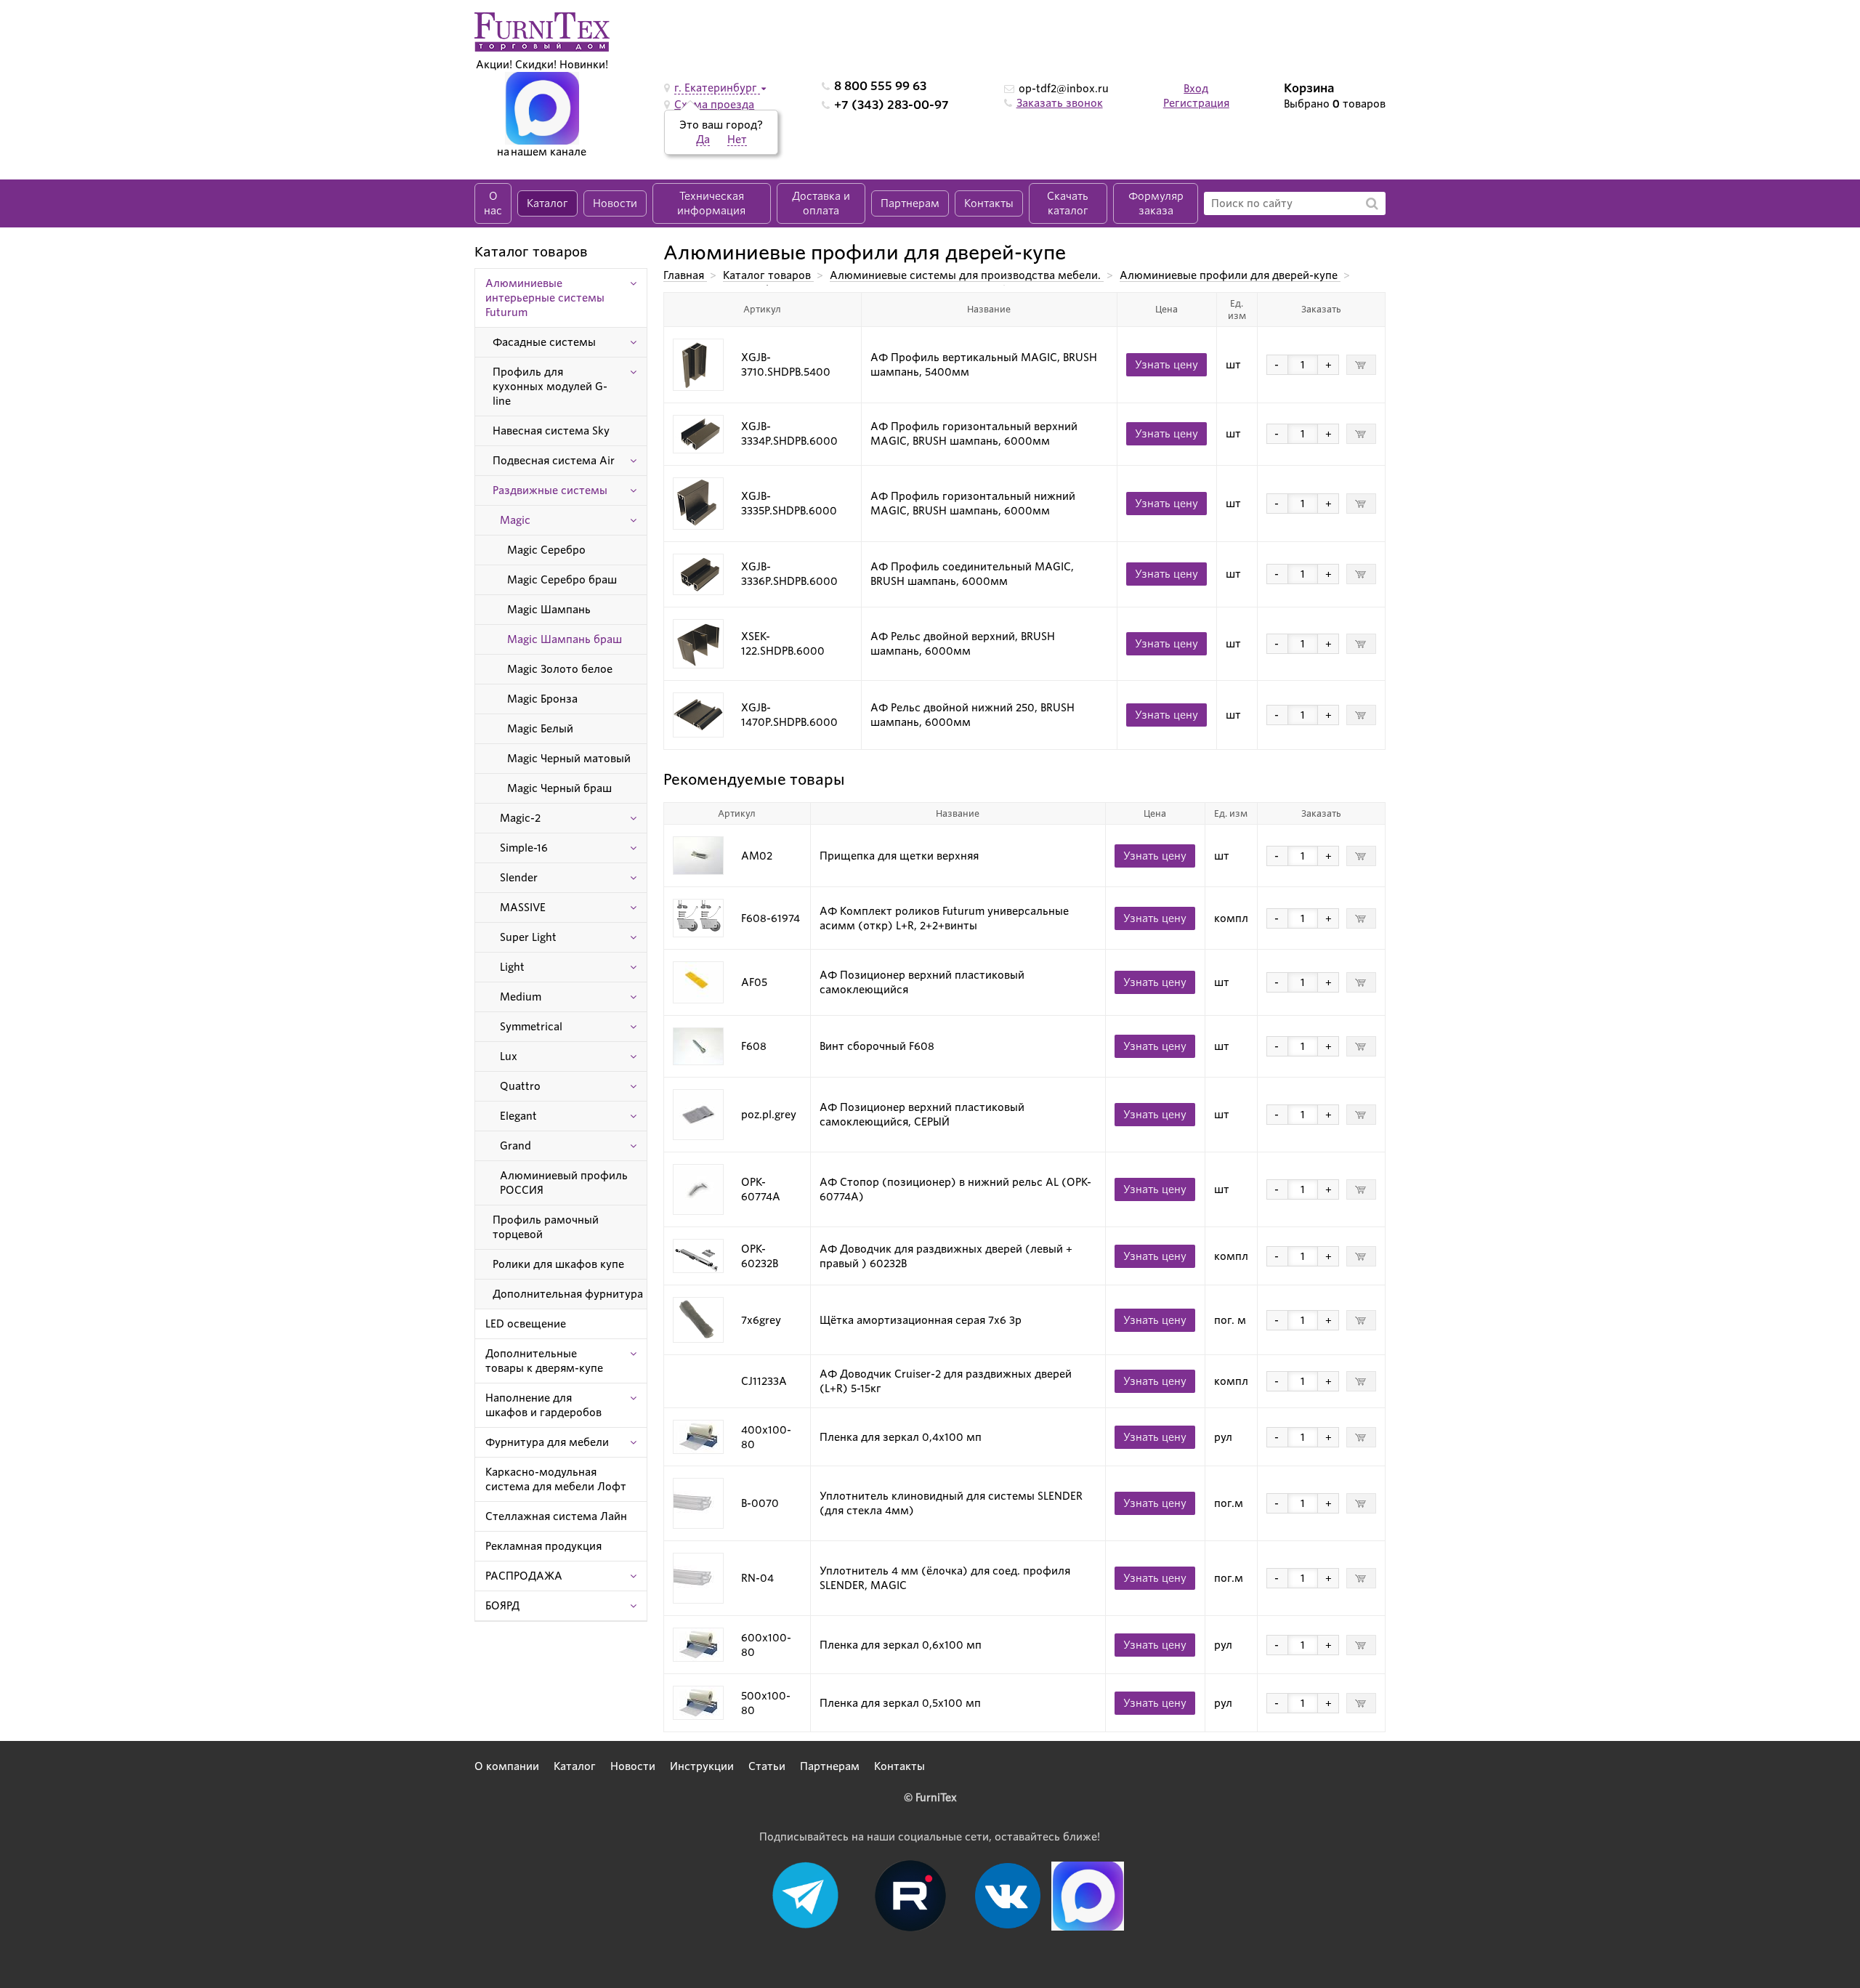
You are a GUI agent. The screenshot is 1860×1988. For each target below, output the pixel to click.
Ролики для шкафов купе (558, 1264)
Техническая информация (711, 203)
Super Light (528, 937)
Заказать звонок (1060, 103)
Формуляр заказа (1156, 203)
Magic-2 (520, 818)
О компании (507, 1766)
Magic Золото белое (560, 669)
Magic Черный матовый (569, 759)
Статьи (767, 1766)
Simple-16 (524, 848)
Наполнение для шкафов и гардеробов (543, 1405)
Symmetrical (531, 1027)
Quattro (520, 1086)
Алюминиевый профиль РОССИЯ (564, 1183)
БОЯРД (502, 1606)
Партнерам (910, 203)
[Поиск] (1372, 203)
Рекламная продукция (543, 1546)
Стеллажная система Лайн (556, 1516)
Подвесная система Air (554, 461)
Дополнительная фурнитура (568, 1294)
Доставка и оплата (821, 203)
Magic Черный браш (559, 788)
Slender (519, 878)
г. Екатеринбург (717, 88)
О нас (493, 203)
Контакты (989, 203)
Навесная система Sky (551, 431)
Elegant (518, 1116)
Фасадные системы (544, 342)
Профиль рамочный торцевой (546, 1227)
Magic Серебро (546, 550)
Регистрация (1196, 103)
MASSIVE (523, 908)
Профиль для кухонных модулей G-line (550, 387)
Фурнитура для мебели (547, 1442)
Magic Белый (540, 729)
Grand (515, 1146)
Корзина (1309, 88)
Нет (737, 140)
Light (512, 967)
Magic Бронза (542, 699)
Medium (521, 997)
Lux (509, 1056)
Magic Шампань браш (565, 639)
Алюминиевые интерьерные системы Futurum (545, 298)
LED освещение (526, 1324)
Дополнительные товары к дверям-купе (544, 1361)
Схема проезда (714, 105)
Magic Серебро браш (562, 580)
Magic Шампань (549, 610)
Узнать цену (1166, 365)
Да (703, 140)
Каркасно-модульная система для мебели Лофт (556, 1479)
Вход (1196, 89)
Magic (515, 520)
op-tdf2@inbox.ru (1064, 89)
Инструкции (702, 1766)
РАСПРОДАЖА (524, 1576)
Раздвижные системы (550, 490)
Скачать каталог (1068, 203)
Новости (615, 203)
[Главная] (542, 31)
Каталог (547, 203)
